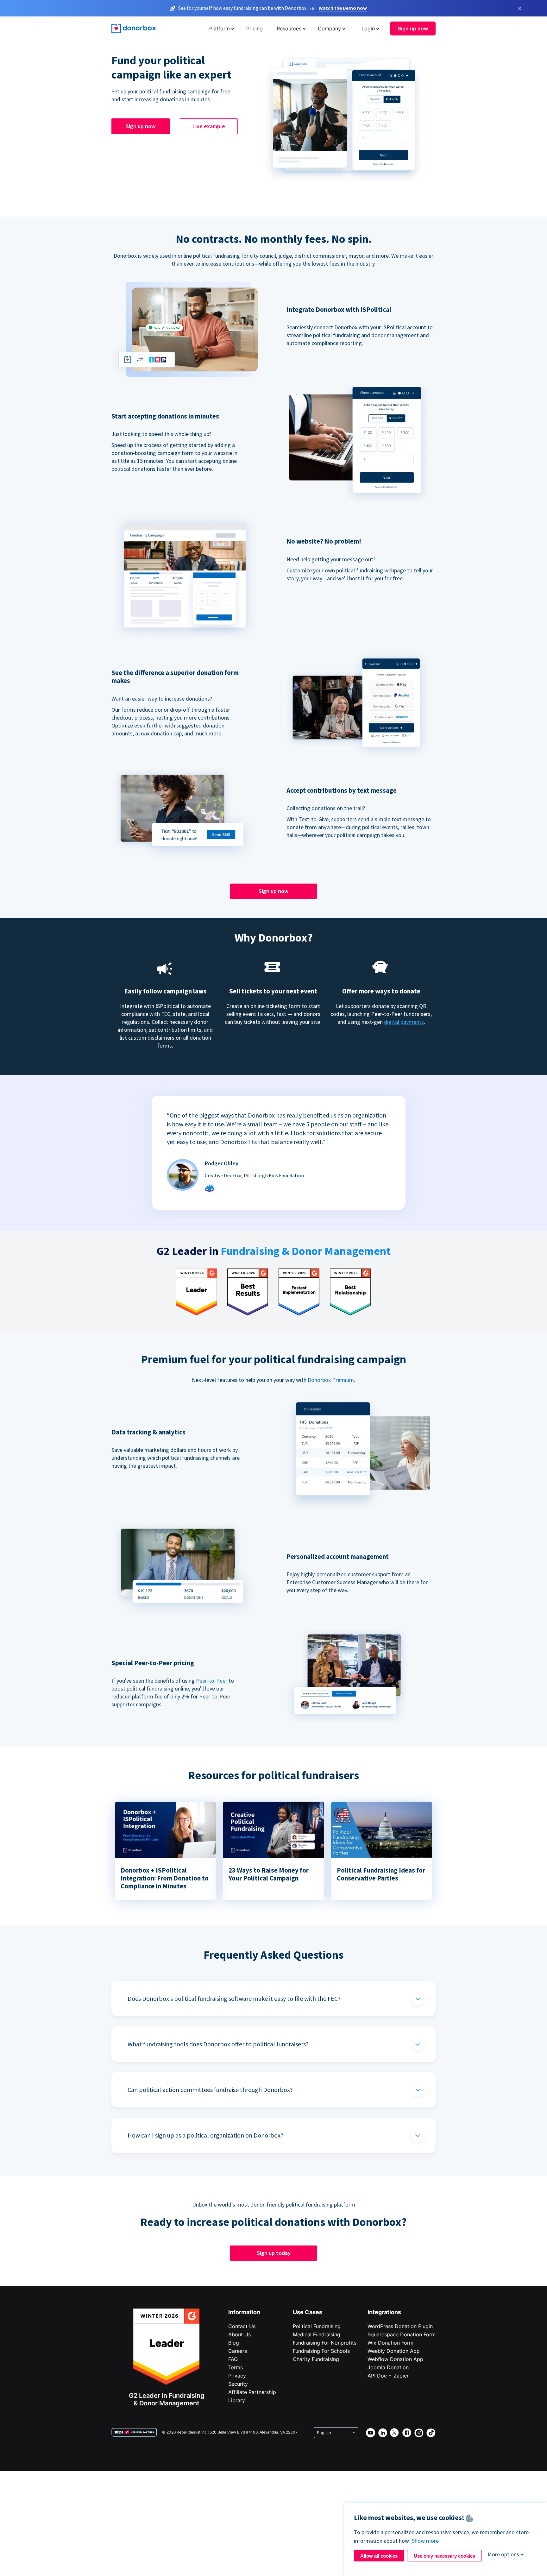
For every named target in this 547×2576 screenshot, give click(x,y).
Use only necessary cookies (444, 2556)
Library (237, 2400)
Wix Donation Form (390, 2343)
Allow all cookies (379, 2556)
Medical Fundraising (317, 2334)
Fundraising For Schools (321, 2351)
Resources (289, 28)
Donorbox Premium (331, 1380)
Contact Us (242, 2326)
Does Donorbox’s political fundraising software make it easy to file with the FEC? (234, 1998)
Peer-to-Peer (212, 1681)
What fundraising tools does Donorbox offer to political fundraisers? (218, 2044)
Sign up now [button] (413, 28)
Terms (236, 2367)
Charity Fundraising (316, 2359)
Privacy (237, 2376)
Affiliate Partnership (252, 2392)
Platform (220, 28)
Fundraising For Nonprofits (325, 2343)
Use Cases (308, 2312)
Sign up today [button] (274, 2253)
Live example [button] (209, 126)
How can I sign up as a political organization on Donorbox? (205, 2135)
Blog (234, 2343)
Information (244, 2312)
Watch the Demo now (343, 8)
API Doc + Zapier (388, 2376)
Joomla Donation (388, 2367)
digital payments (404, 1022)
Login (368, 28)
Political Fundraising (317, 2326)
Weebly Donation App (394, 2351)
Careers (238, 2351)
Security (238, 2384)
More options (503, 2554)
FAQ (233, 2359)
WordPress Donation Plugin (400, 2326)
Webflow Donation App (395, 2359)
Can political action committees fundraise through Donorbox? (210, 2090)
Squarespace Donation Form (402, 2334)
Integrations (384, 2312)
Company (329, 28)
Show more (425, 2541)
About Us (239, 2334)
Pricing (255, 28)
